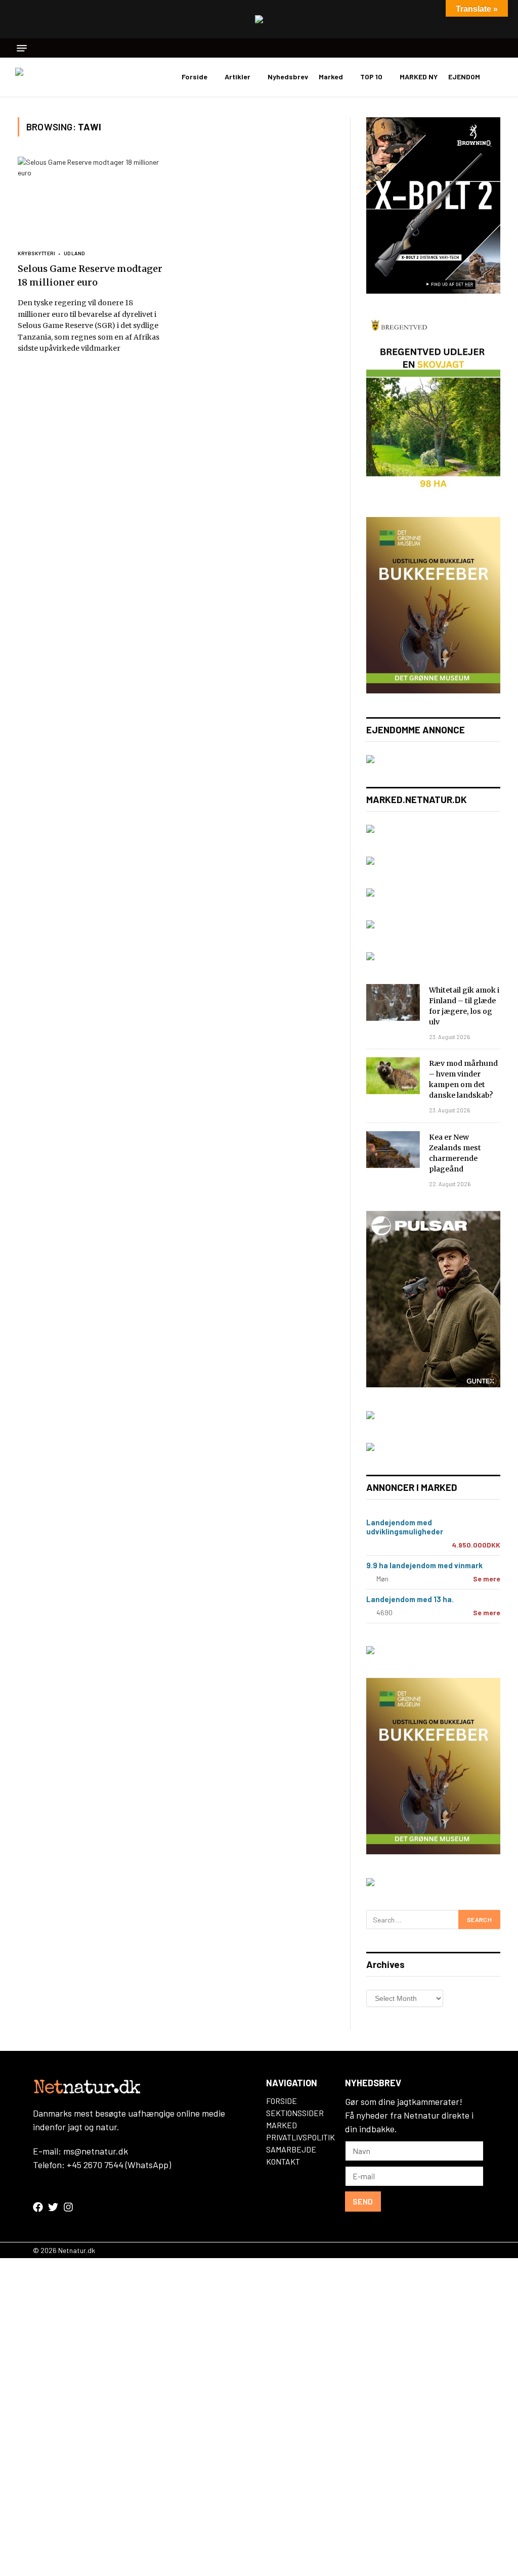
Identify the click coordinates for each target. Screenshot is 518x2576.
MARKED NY (419, 77)
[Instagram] (68, 2207)
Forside (195, 77)
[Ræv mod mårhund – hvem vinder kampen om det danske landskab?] (393, 1076)
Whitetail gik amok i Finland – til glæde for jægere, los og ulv (464, 1006)
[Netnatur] (66, 77)
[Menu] (22, 48)
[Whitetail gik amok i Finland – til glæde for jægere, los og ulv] (393, 1002)
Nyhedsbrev (288, 77)
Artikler (238, 77)
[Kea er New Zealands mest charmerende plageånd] (393, 1150)
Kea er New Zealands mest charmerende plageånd (455, 1153)
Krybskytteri (36, 253)
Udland (75, 253)
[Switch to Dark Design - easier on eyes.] (498, 77)
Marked (331, 77)
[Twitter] (53, 2207)
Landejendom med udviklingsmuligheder (405, 1527)
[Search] (499, 48)
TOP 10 (371, 77)
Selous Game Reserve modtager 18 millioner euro (90, 275)
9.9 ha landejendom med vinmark (424, 1565)
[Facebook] (38, 2207)
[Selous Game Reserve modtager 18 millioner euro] (92, 198)
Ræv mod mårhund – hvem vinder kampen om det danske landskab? (463, 1079)
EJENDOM (464, 77)
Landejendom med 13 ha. (410, 1599)
